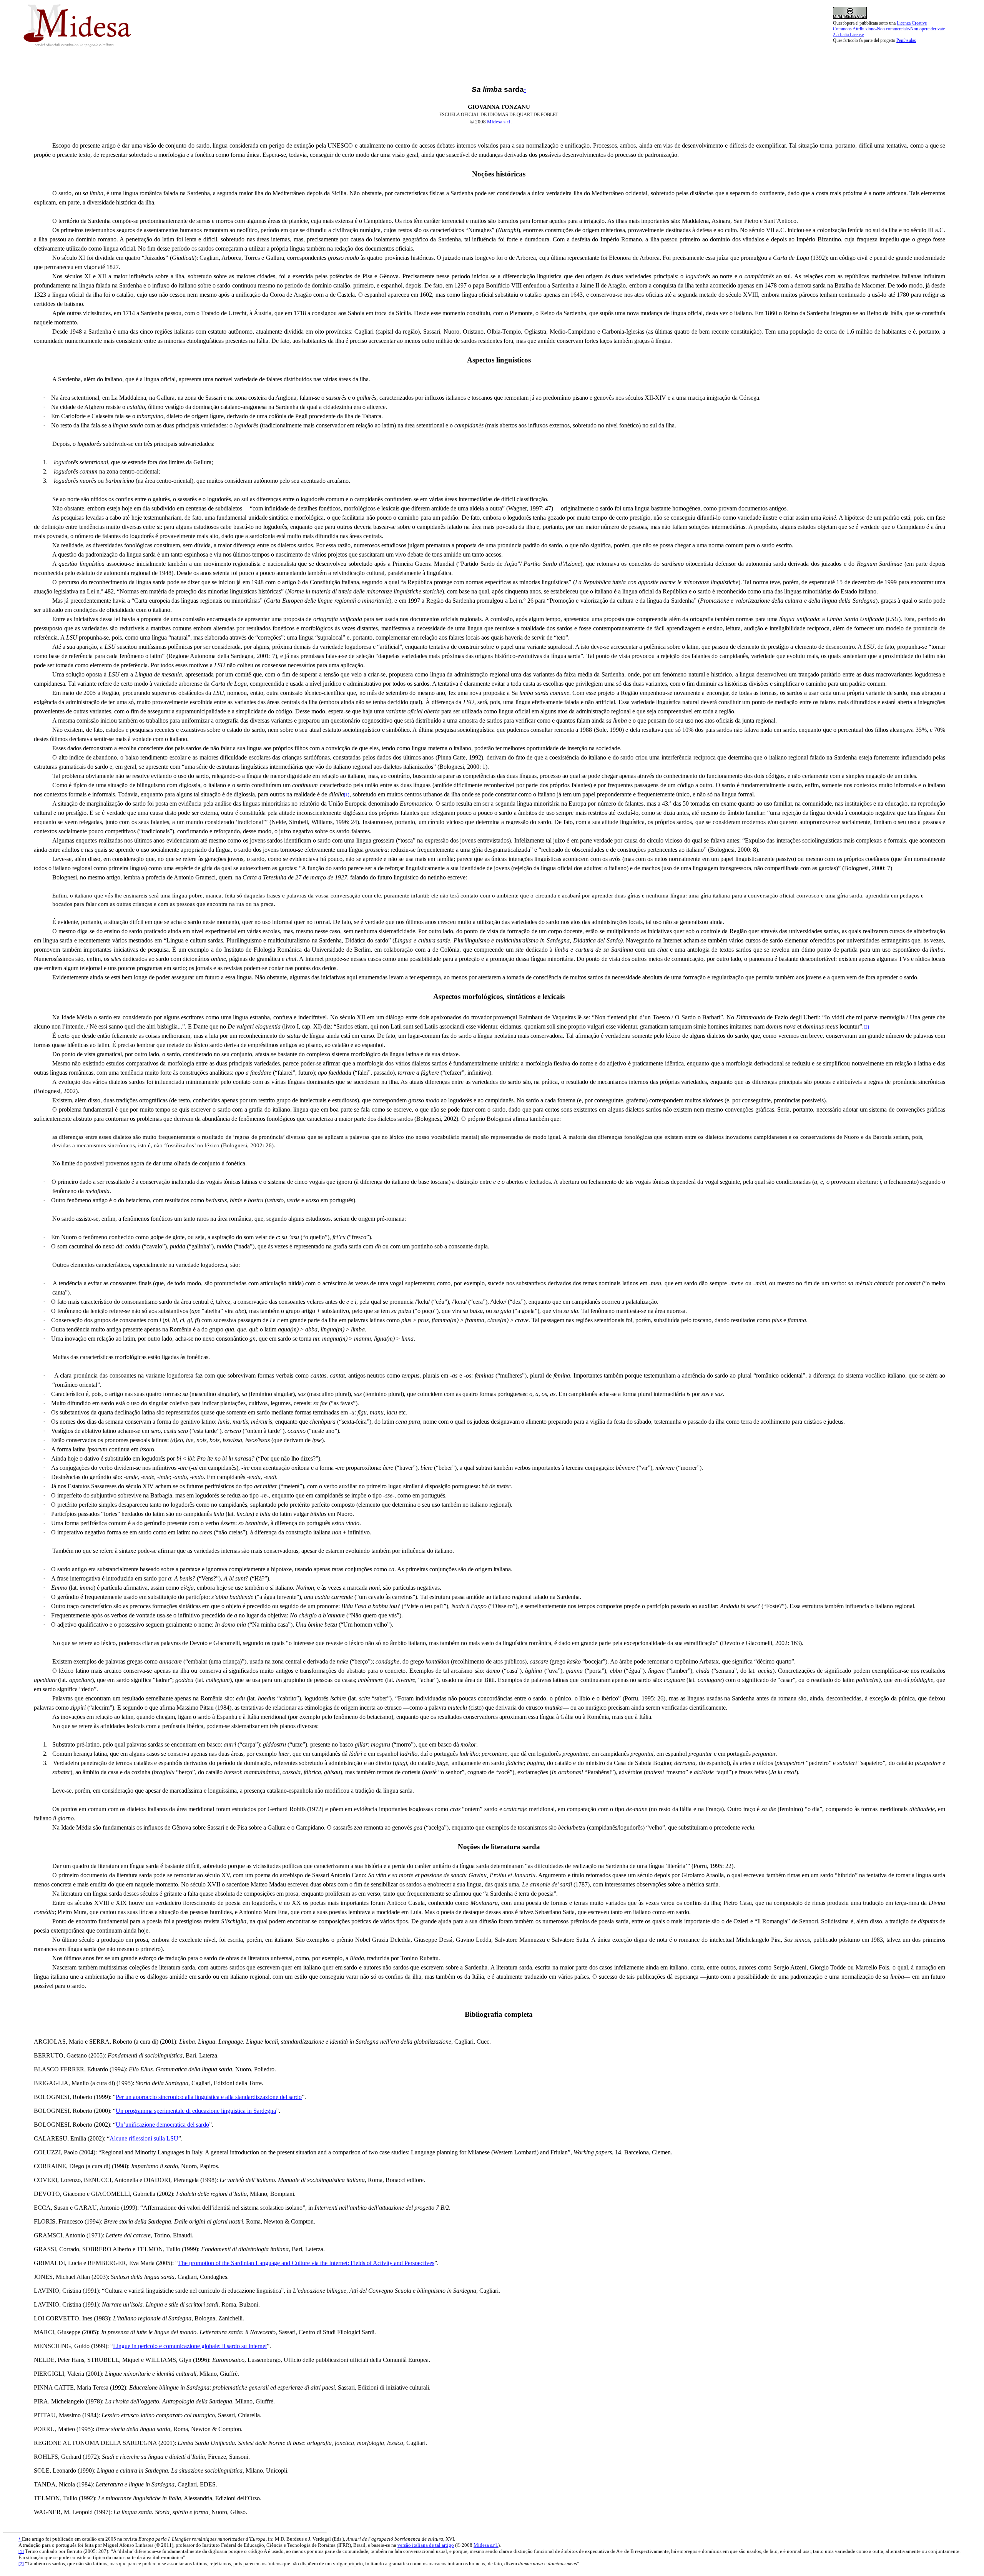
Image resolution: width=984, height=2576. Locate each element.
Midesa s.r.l (499, 122)
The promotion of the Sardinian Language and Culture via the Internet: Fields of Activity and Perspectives (306, 2263)
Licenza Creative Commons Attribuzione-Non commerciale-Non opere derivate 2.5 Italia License (889, 29)
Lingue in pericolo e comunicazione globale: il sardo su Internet (190, 2346)
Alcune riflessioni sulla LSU (144, 2138)
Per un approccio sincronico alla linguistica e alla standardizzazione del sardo (209, 2097)
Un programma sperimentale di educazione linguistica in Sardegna (196, 2111)
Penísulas (906, 40)
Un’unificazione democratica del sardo (162, 2125)
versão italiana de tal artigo (426, 2545)
